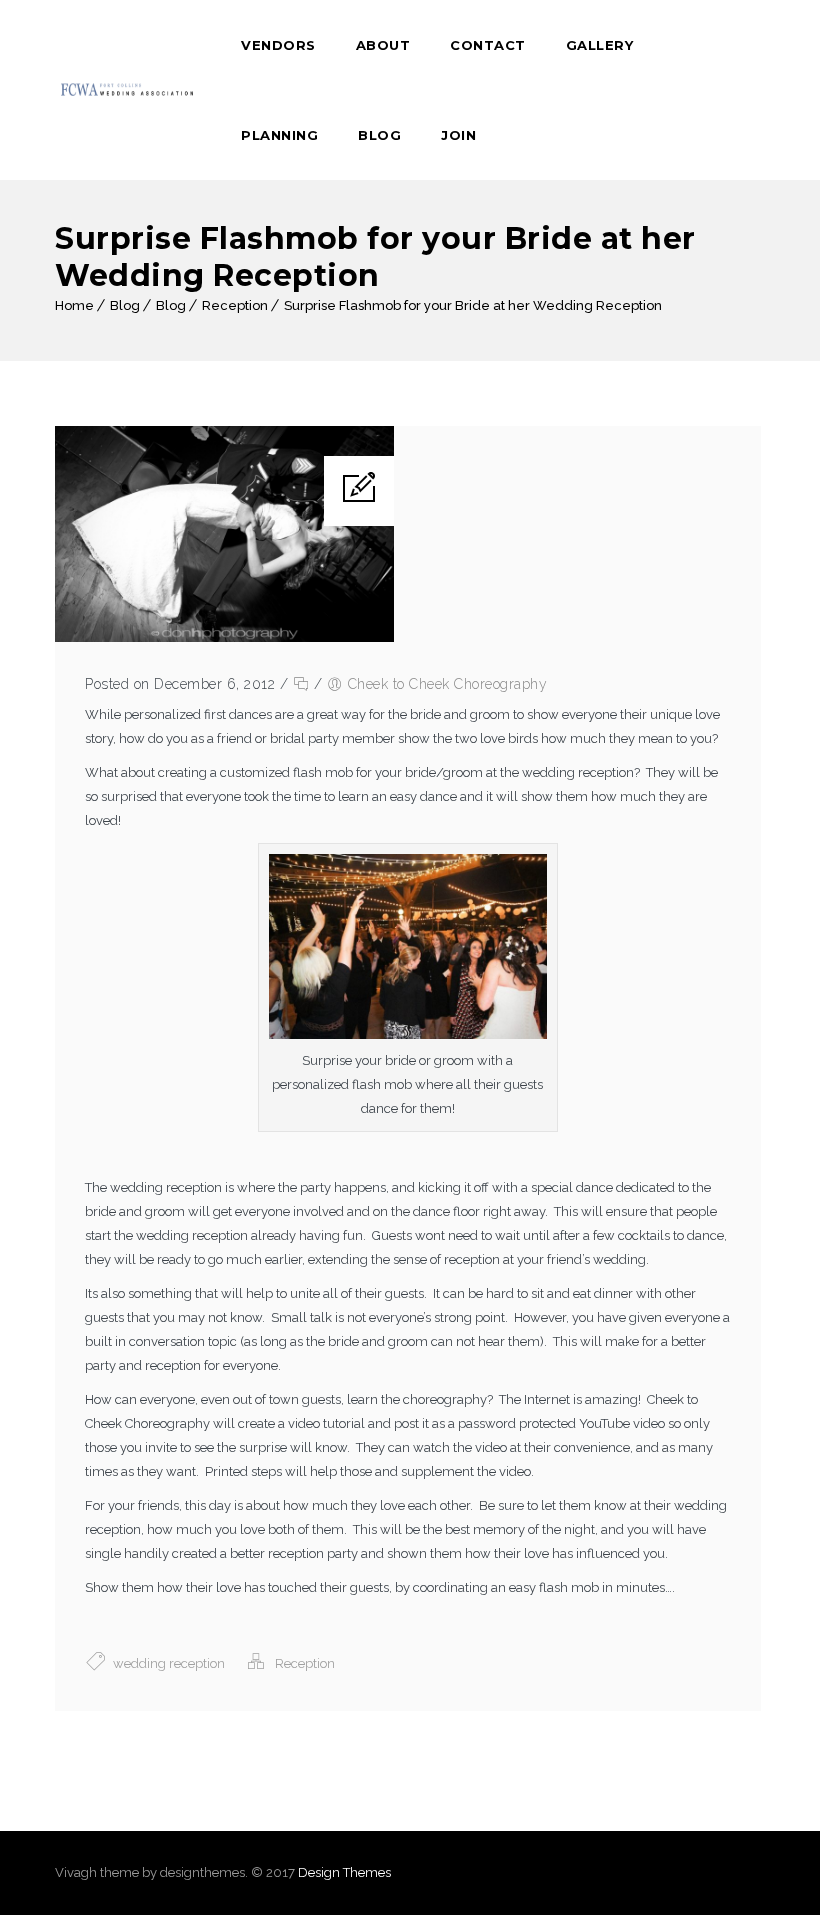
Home (74, 305)
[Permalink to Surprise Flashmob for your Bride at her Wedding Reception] (224, 637)
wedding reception (169, 1663)
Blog (379, 135)
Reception (235, 305)
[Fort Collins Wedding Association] (128, 90)
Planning (279, 135)
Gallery (600, 45)
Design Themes (344, 1872)
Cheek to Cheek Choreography (448, 684)
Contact (488, 45)
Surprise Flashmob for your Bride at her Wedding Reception (473, 305)
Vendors (278, 45)
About (383, 45)
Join (458, 135)
